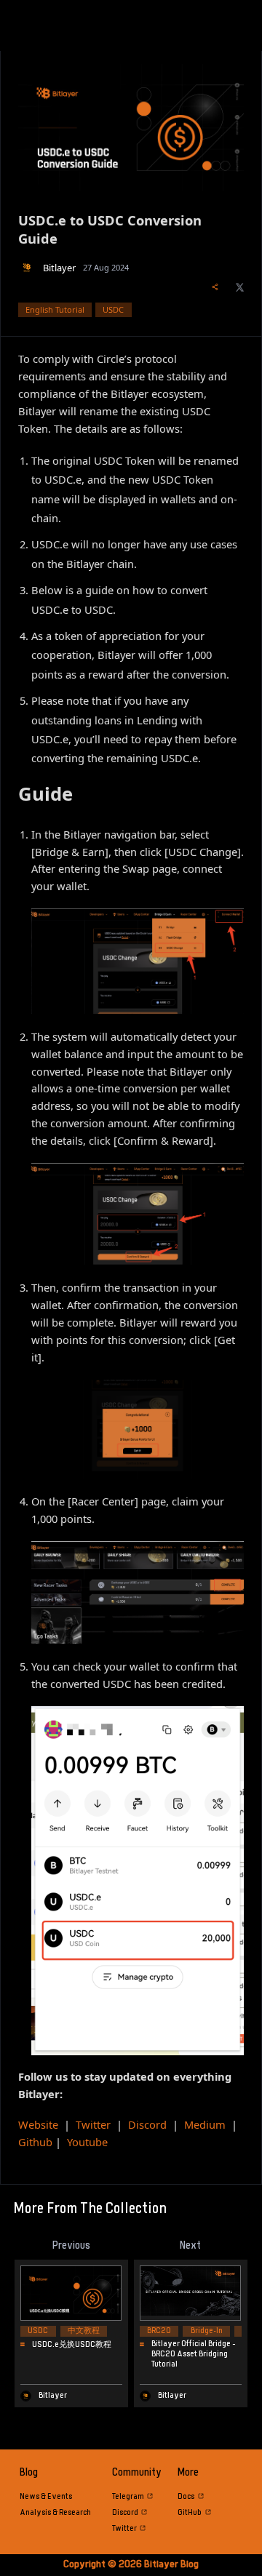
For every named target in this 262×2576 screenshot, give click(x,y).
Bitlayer (59, 268)
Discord (147, 2124)
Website (38, 2124)
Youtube (87, 2142)
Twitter (93, 2124)
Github (35, 2142)
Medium (205, 2124)
